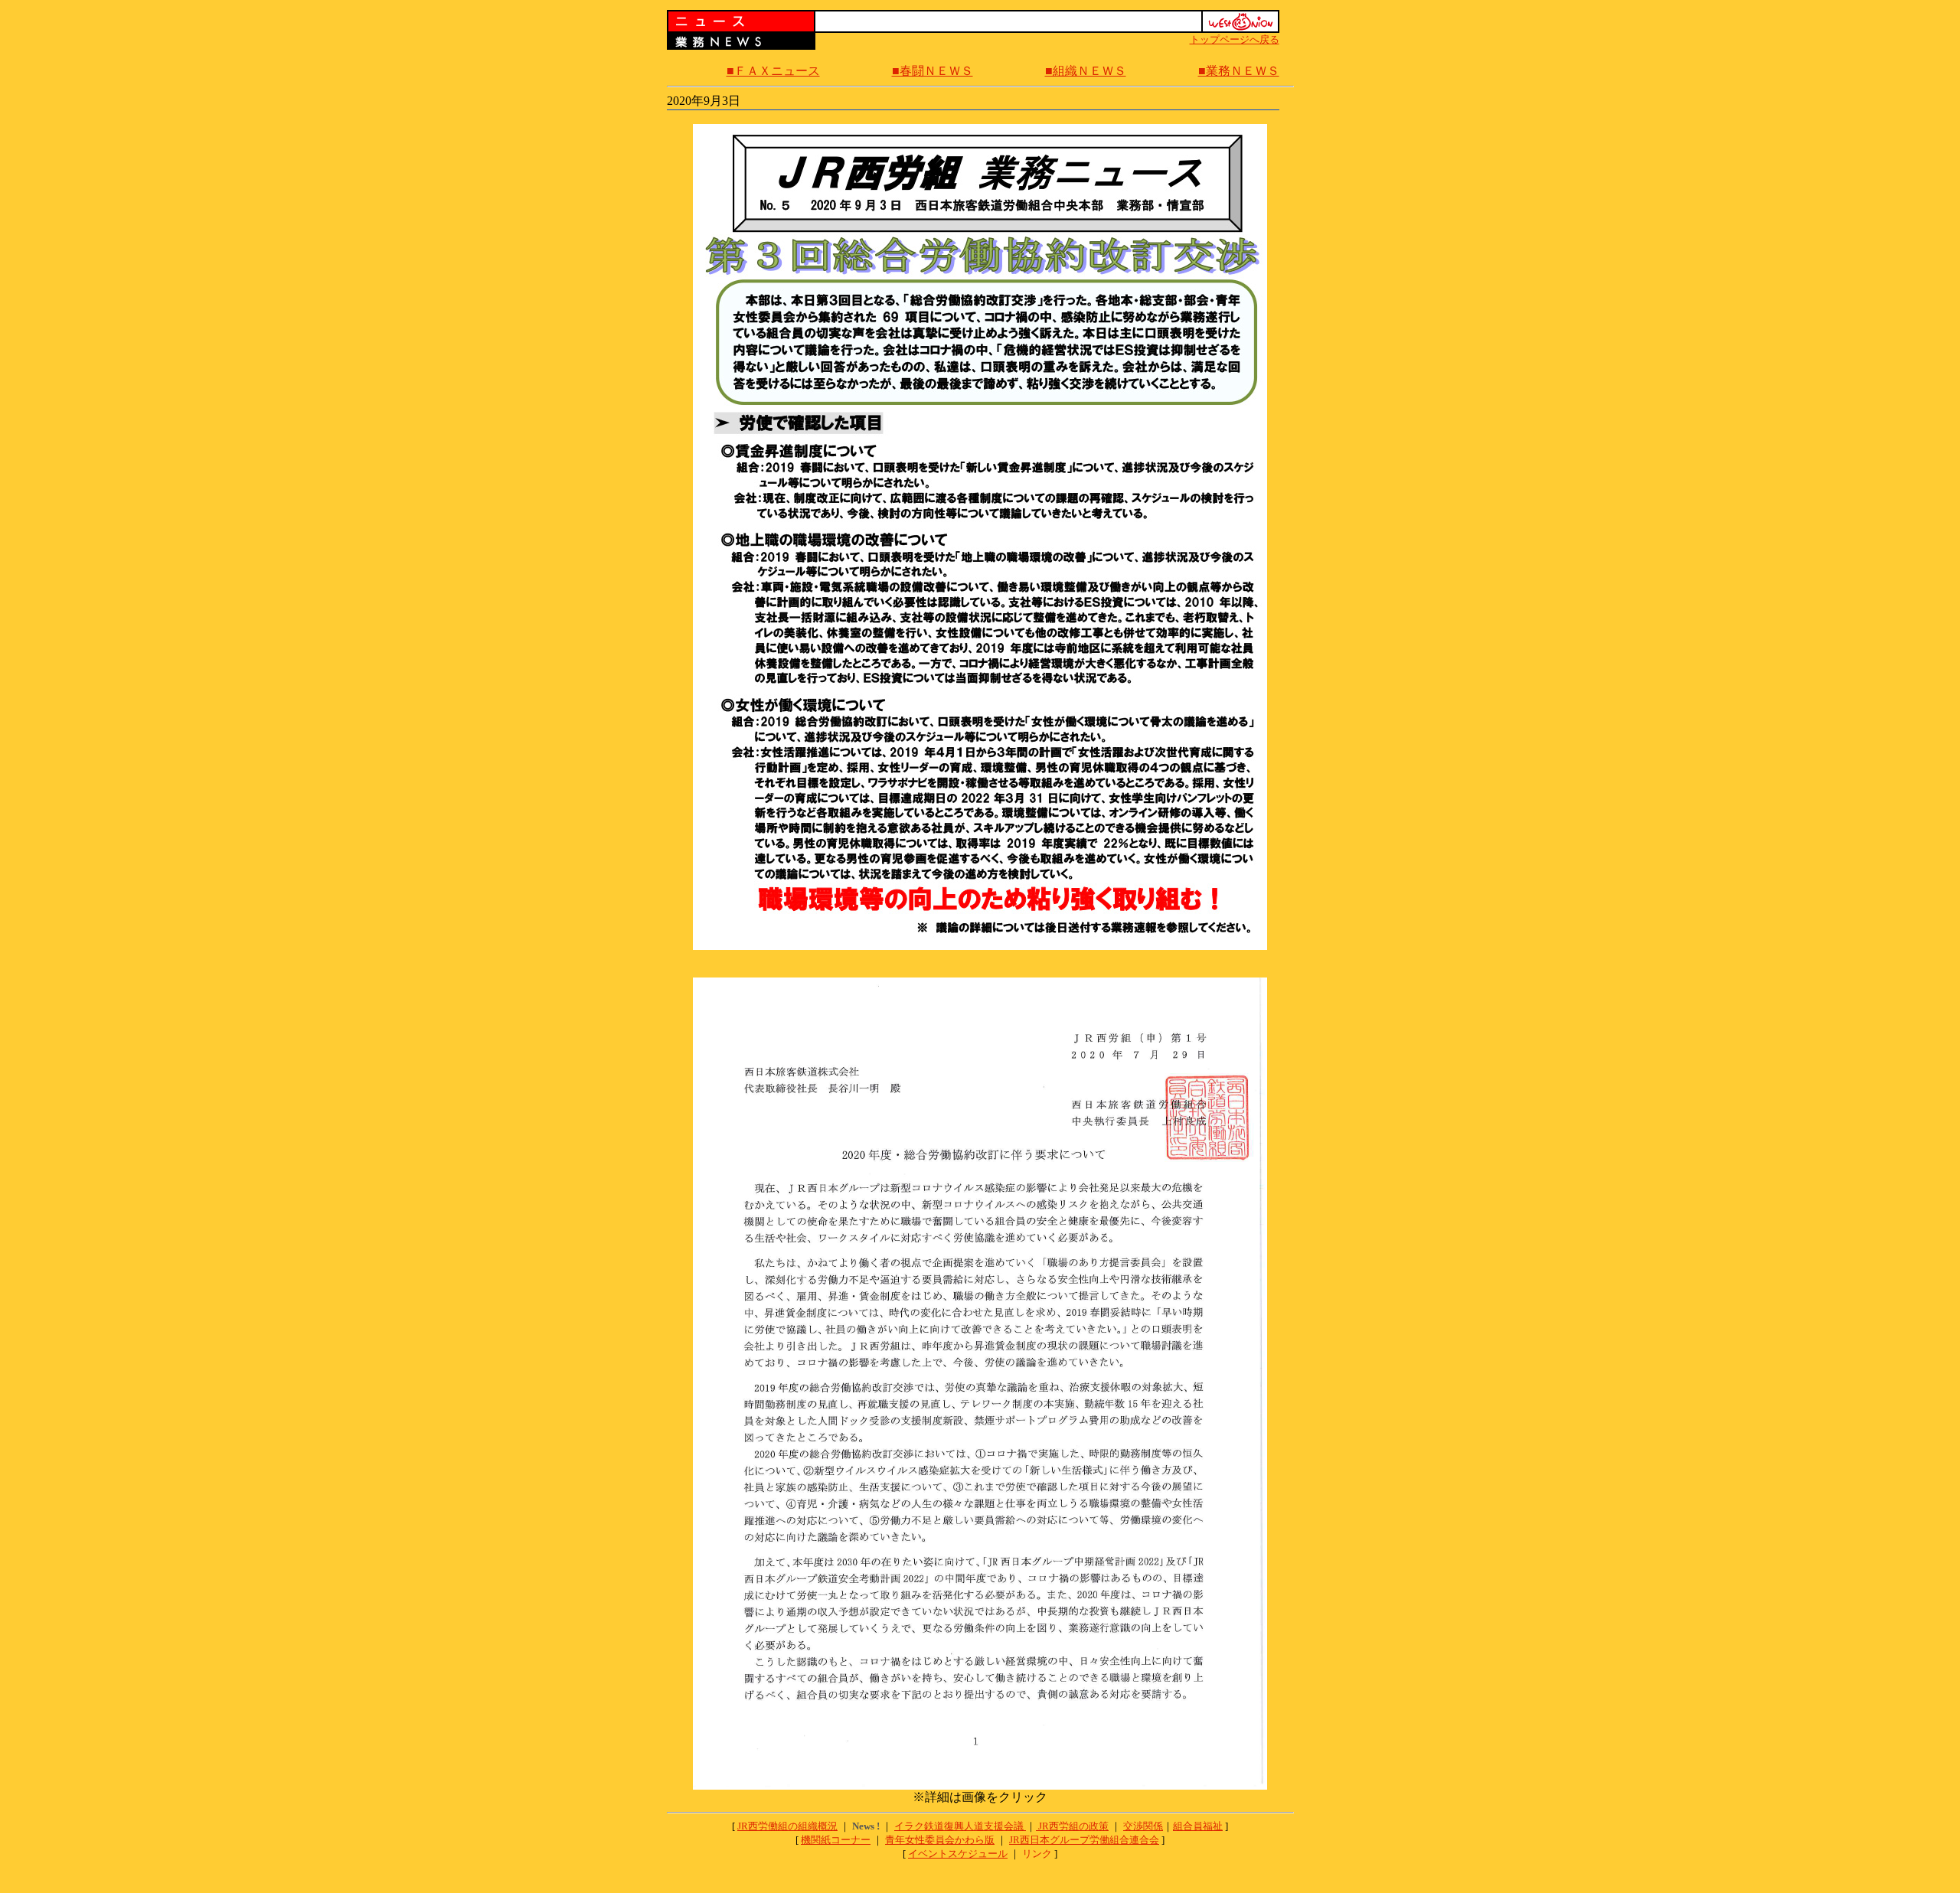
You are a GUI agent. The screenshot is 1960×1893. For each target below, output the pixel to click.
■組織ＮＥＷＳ (1086, 71)
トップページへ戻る (1235, 39)
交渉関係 (1143, 1826)
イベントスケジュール (958, 1854)
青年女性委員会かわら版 (940, 1840)
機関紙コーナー (836, 1840)
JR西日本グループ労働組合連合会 (1084, 1840)
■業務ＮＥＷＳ (1239, 71)
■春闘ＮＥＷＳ (933, 71)
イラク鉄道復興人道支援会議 (960, 1826)
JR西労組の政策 (1073, 1826)
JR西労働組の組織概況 (787, 1826)
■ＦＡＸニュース (773, 71)
